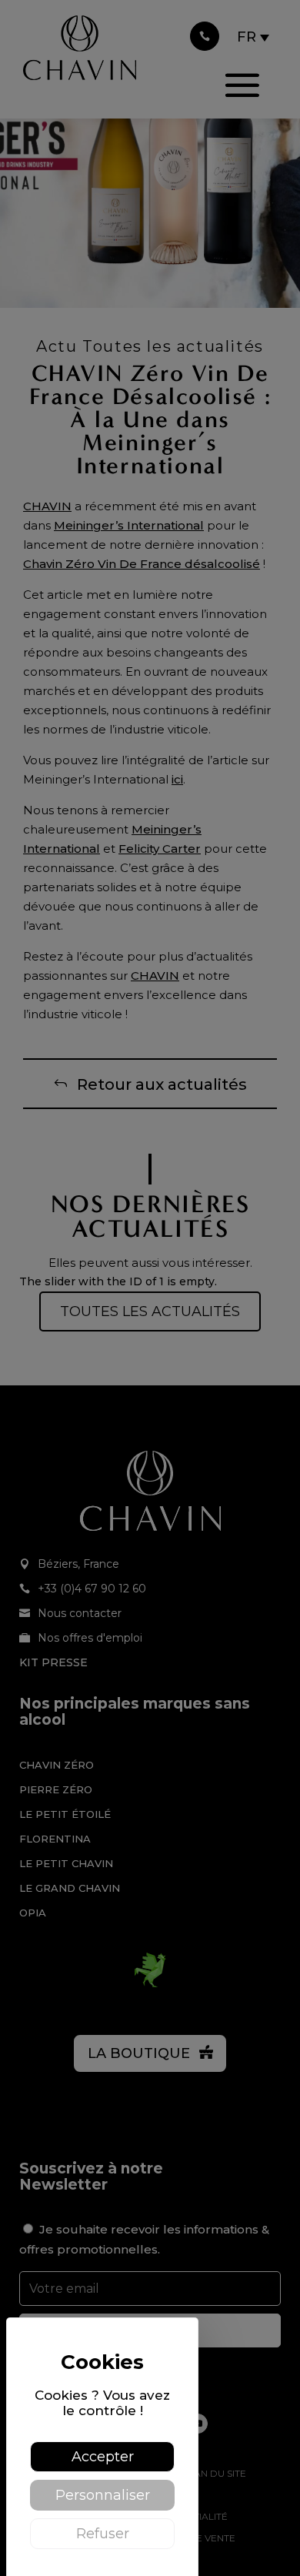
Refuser (103, 2534)
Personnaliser (103, 2495)
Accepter (103, 2457)
